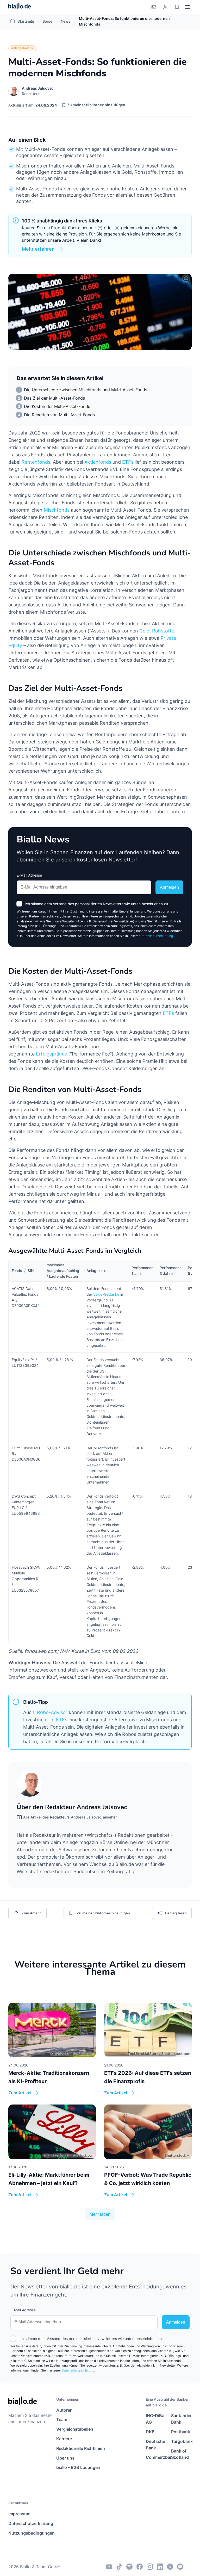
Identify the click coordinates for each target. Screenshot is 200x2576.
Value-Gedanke (106, 1294)
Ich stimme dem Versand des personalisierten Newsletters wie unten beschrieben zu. (97, 904)
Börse (47, 21)
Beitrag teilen (176, 1913)
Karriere (64, 2439)
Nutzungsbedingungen (31, 2533)
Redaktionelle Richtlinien (81, 2448)
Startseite (26, 21)
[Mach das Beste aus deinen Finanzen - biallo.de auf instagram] (150, 2567)
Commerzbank (156, 2457)
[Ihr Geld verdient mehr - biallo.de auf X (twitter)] (170, 2567)
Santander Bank (181, 2419)
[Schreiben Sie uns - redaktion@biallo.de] (180, 2567)
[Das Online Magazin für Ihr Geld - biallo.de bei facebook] (140, 2567)
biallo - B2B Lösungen (78, 2467)
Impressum (19, 2514)
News (66, 21)
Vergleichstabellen (75, 2429)
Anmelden (169, 887)
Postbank (181, 2432)
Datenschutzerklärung (157, 936)
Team (62, 2419)
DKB (150, 2432)
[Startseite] (20, 7)
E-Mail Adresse (29, 875)
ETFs (128, 462)
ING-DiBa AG (155, 2419)
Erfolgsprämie (51, 1054)
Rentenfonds (36, 462)
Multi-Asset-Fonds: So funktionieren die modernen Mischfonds (124, 21)
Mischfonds (57, 510)
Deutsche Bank (155, 2445)
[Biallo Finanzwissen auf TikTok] (119, 2567)
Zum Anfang (32, 1913)
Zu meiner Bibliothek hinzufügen (96, 105)
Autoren (64, 2410)
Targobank (181, 2441)
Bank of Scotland (180, 2454)
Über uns (65, 2458)
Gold (144, 631)
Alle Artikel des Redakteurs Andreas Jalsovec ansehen (70, 1817)
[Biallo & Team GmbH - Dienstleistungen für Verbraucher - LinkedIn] (160, 2567)
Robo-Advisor (52, 1712)
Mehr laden (100, 2214)
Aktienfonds (98, 462)
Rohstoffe (163, 631)
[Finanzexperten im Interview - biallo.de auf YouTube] (109, 2567)
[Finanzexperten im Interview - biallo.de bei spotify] (129, 2567)
